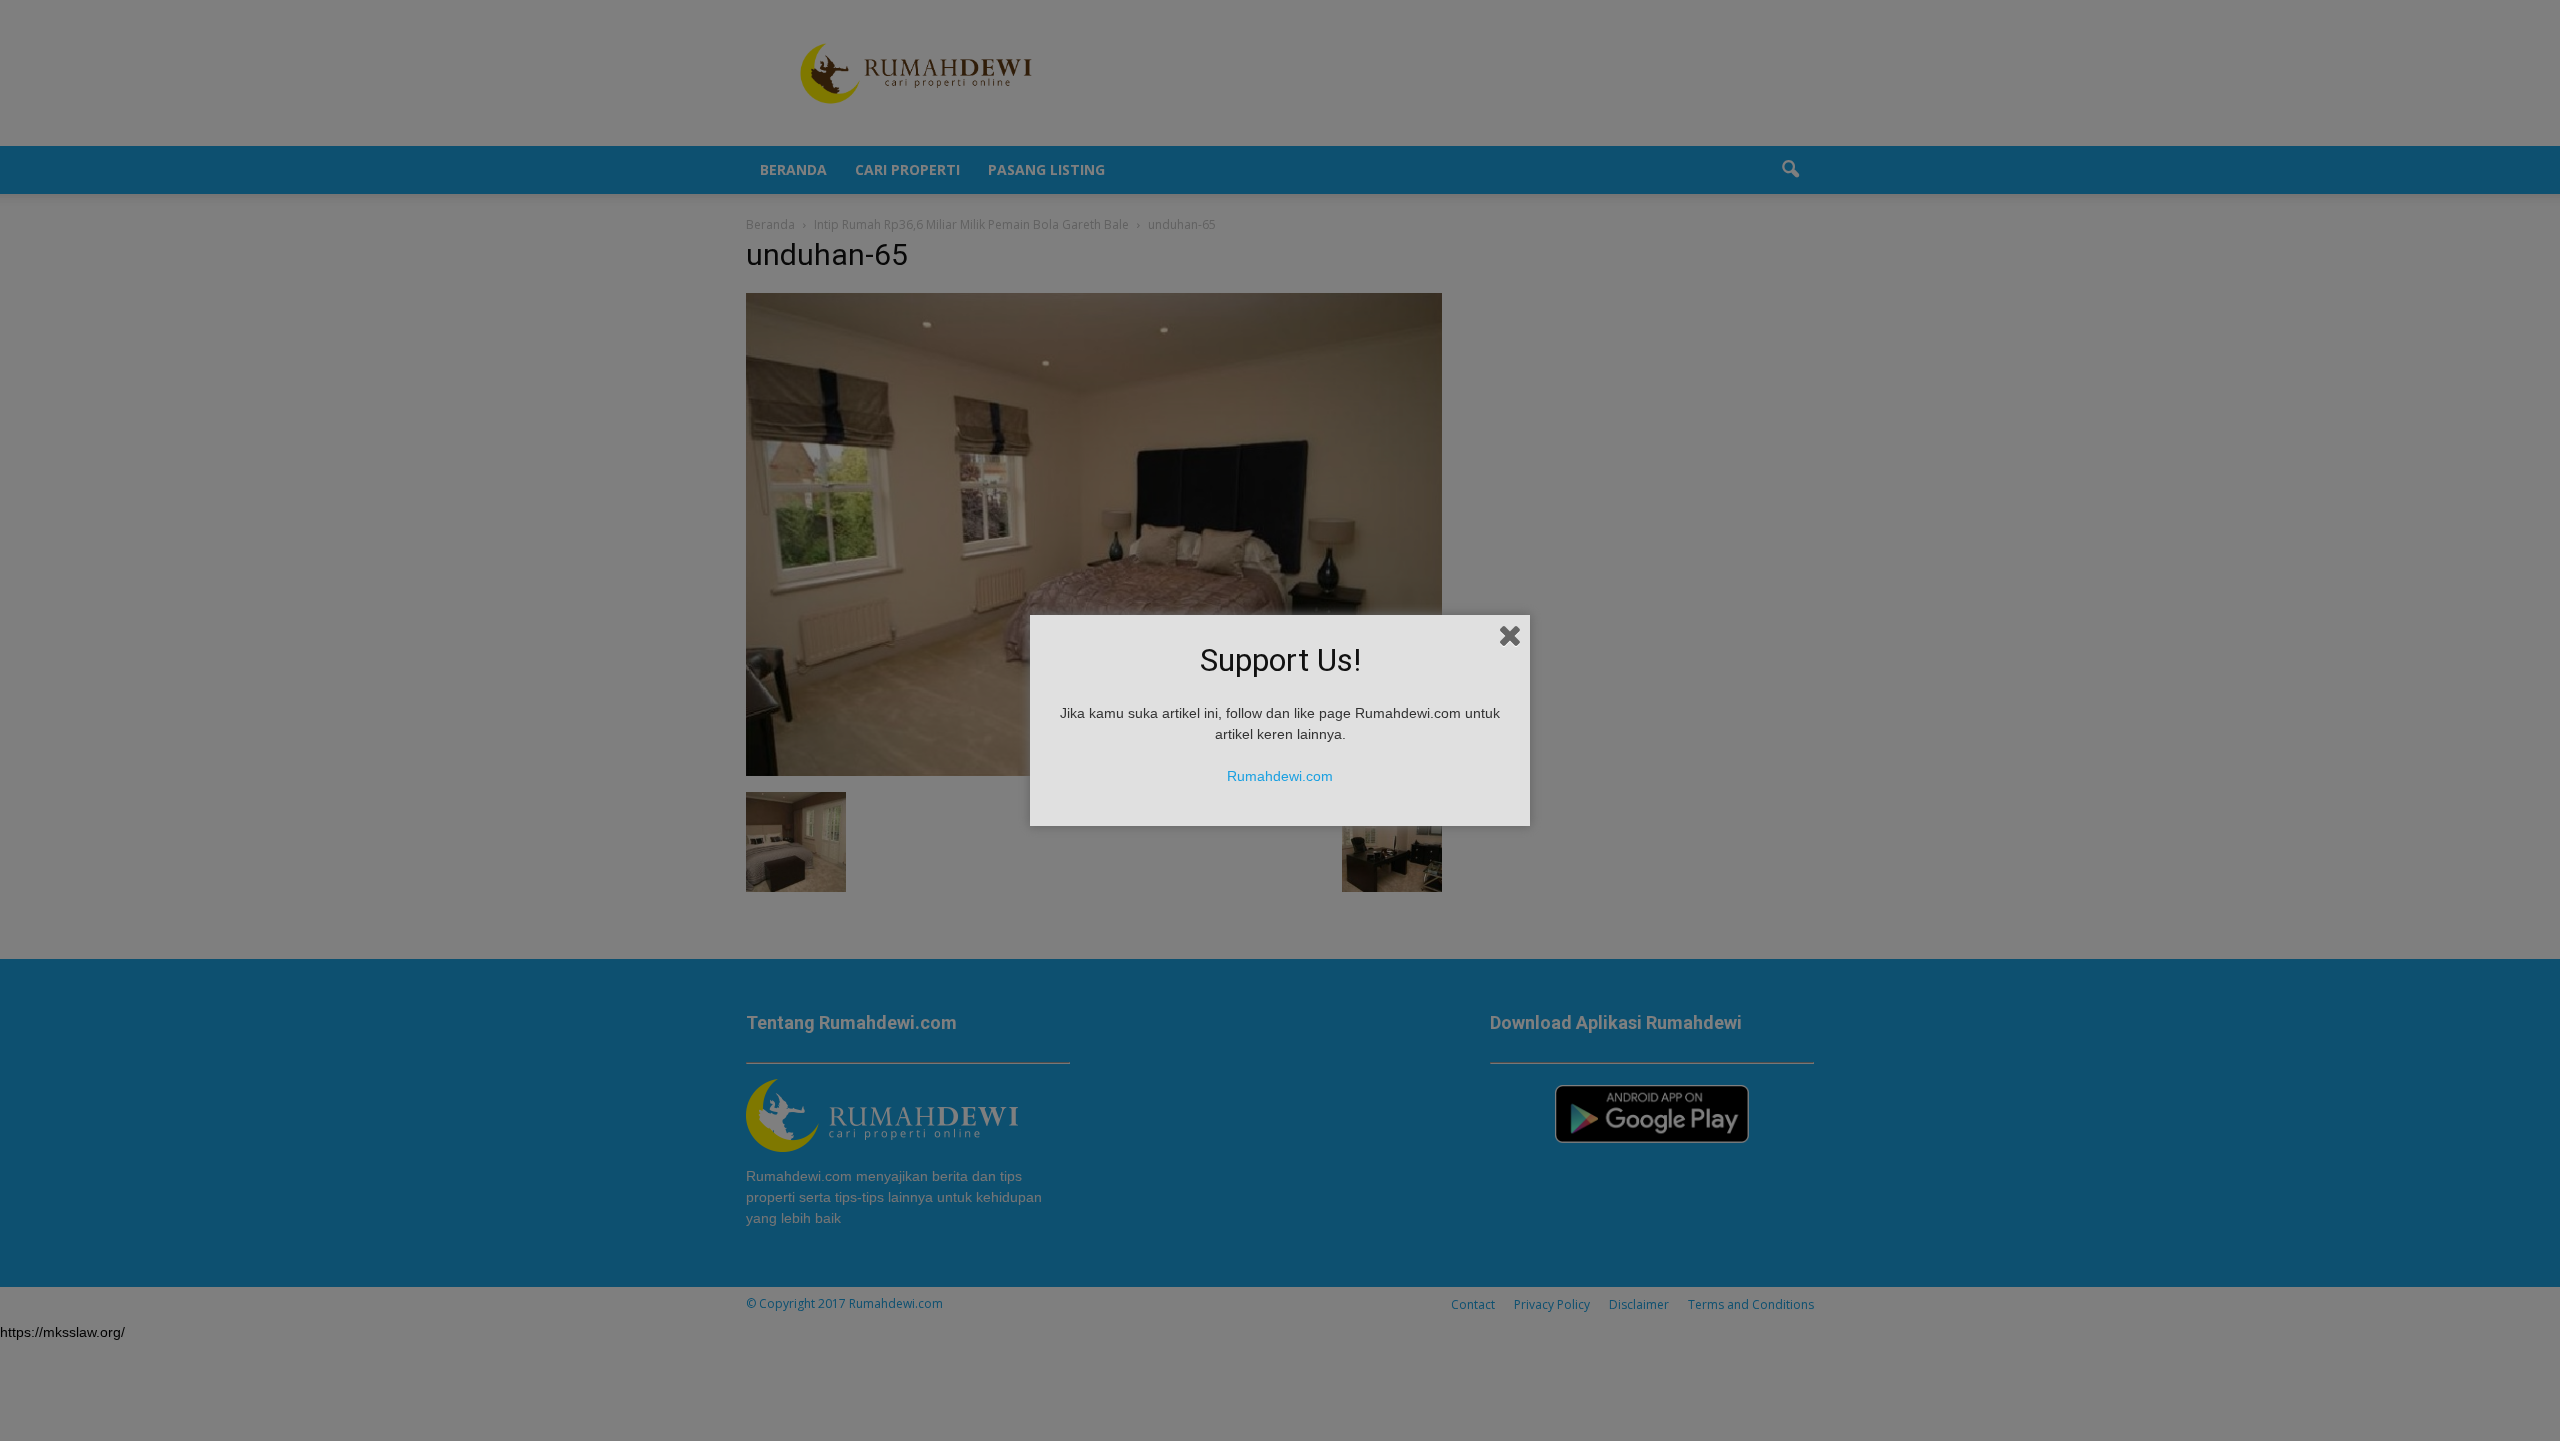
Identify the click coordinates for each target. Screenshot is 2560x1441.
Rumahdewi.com (1280, 776)
